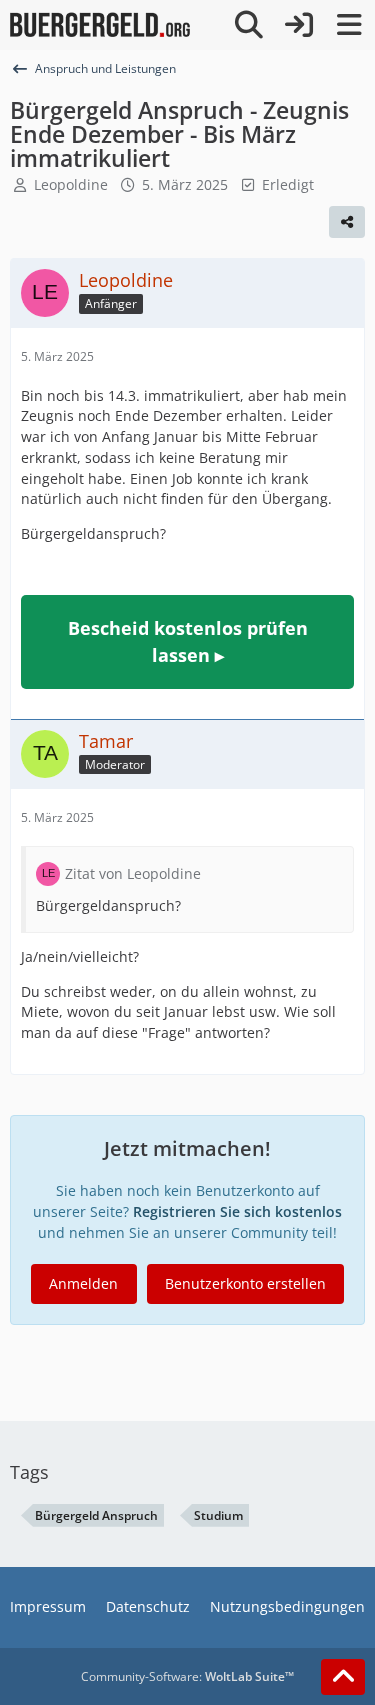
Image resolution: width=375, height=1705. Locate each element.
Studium (218, 1515)
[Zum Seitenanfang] (343, 1677)
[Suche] (249, 25)
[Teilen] (347, 222)
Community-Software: (187, 1676)
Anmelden (83, 1283)
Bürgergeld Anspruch (96, 1515)
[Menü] (349, 25)
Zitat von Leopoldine (133, 873)
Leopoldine (71, 184)
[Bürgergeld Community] (100, 25)
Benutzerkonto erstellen (245, 1283)
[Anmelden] (299, 25)
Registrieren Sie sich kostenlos (237, 1211)
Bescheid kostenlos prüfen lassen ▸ (188, 641)
